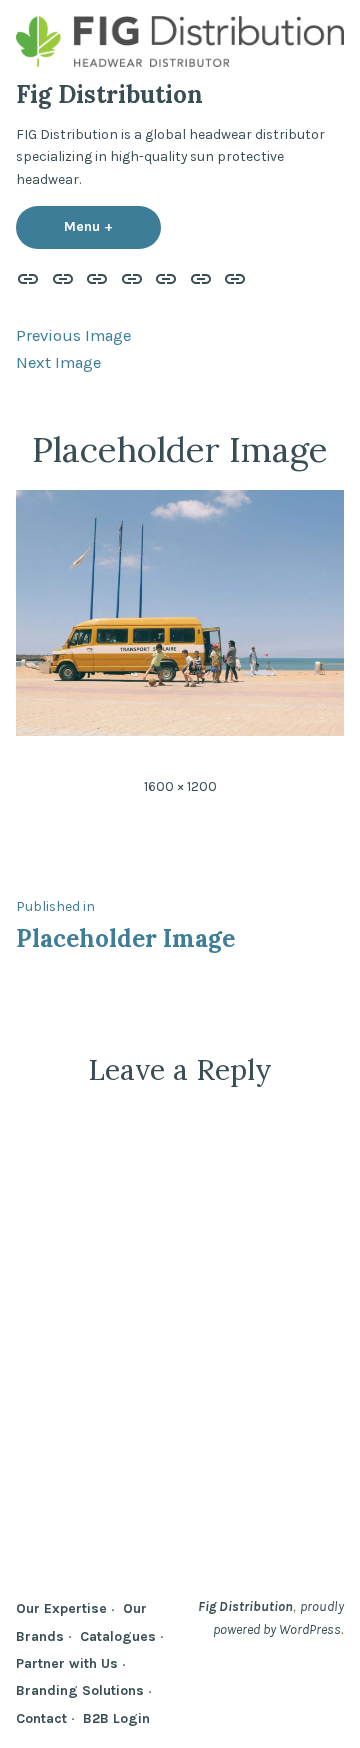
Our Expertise (61, 1608)
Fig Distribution (109, 94)
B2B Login (116, 1718)
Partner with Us (67, 1663)
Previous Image (73, 335)
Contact (41, 1718)
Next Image (58, 362)
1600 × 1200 (180, 786)
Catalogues (118, 1636)
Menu (112, 226)
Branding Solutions (80, 1690)
